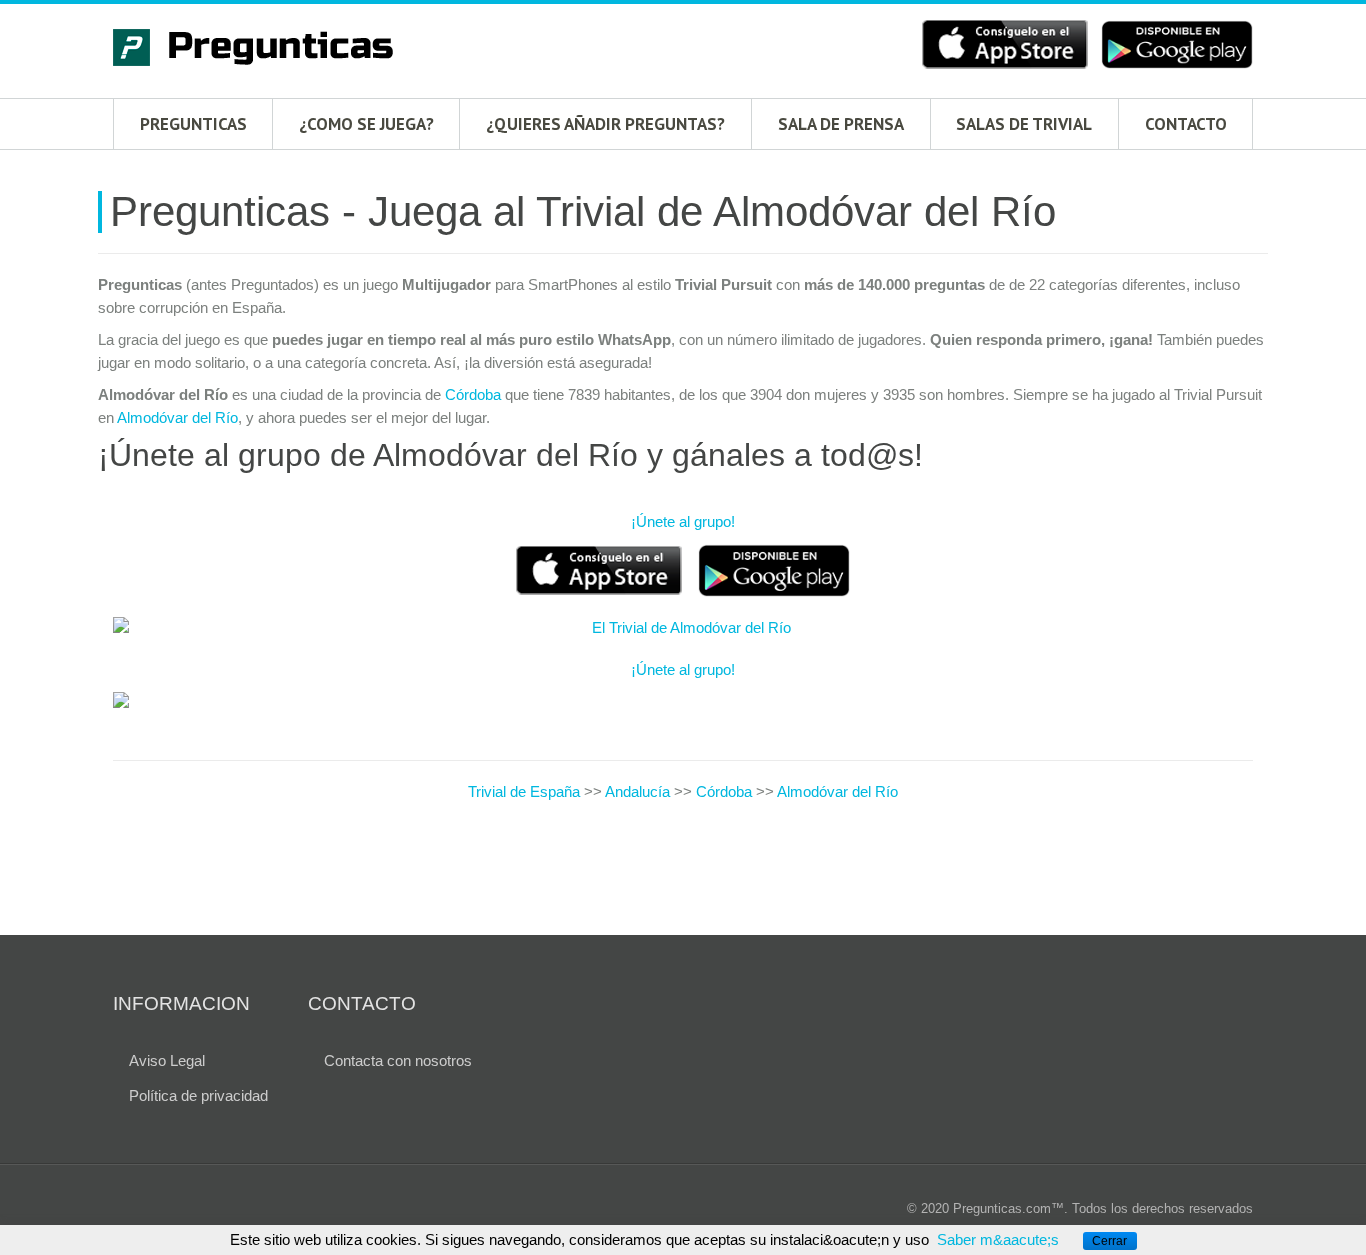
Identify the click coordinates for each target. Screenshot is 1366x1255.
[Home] (263, 50)
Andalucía (637, 791)
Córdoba (473, 394)
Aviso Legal (167, 1060)
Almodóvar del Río (177, 417)
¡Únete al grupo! (683, 521)
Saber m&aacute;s (998, 1239)
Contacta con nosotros (398, 1060)
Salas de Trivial (1024, 124)
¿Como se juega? (366, 124)
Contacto (1186, 124)
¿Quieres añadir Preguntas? (605, 124)
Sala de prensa (841, 124)
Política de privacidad (198, 1095)
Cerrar (1109, 1241)
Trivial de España (526, 791)
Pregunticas (193, 124)
